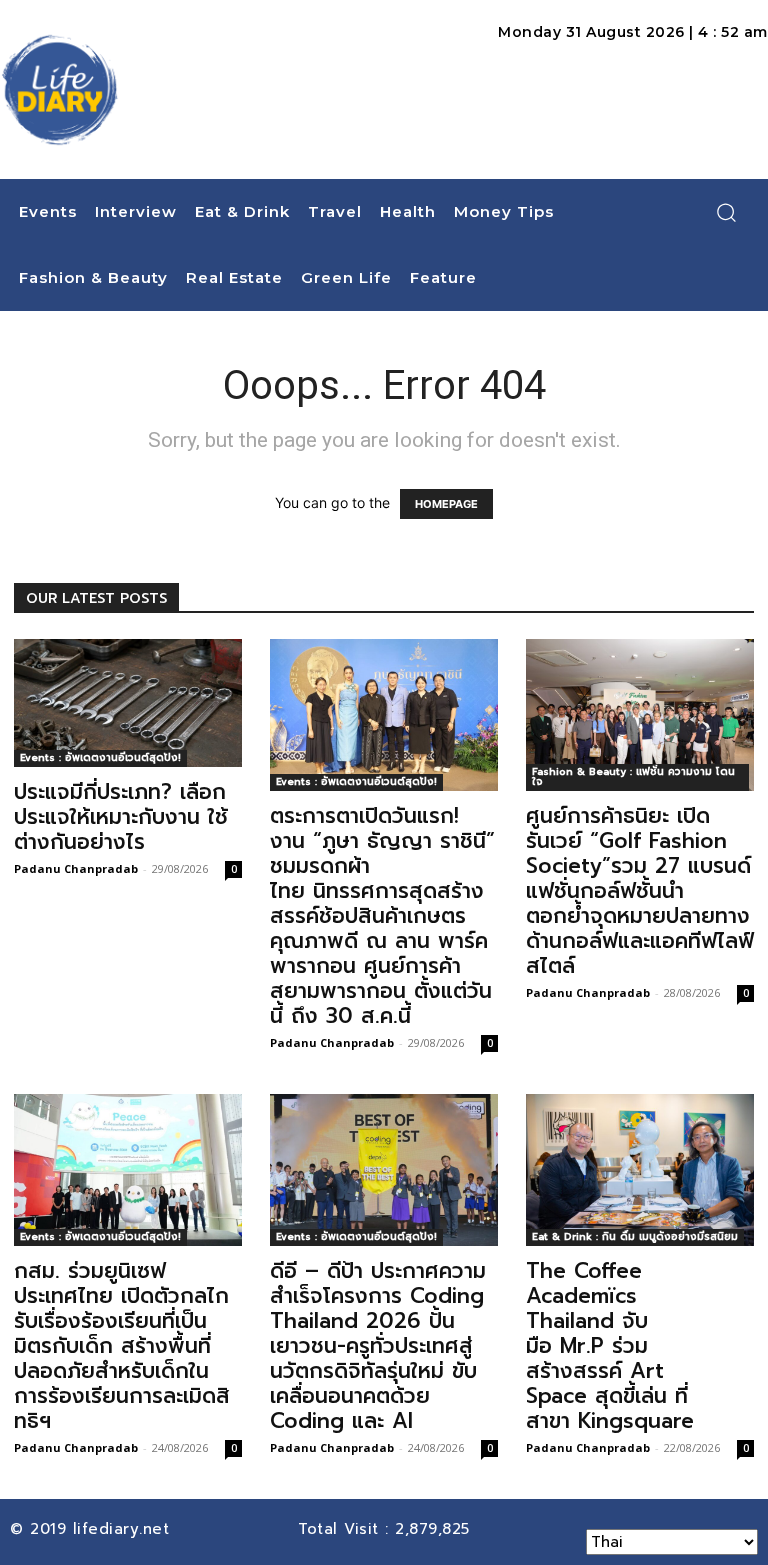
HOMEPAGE (446, 504)
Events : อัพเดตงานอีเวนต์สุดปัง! (100, 757)
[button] (726, 212)
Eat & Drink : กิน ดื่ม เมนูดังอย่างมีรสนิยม (635, 1236)
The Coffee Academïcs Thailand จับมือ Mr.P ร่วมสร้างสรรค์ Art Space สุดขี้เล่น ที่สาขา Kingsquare (614, 1346)
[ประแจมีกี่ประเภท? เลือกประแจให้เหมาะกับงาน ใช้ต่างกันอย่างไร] (128, 703)
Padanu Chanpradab (76, 868)
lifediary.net (124, 1529)
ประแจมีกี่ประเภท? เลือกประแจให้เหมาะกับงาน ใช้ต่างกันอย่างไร (121, 817)
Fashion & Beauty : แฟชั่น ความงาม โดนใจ (633, 776)
